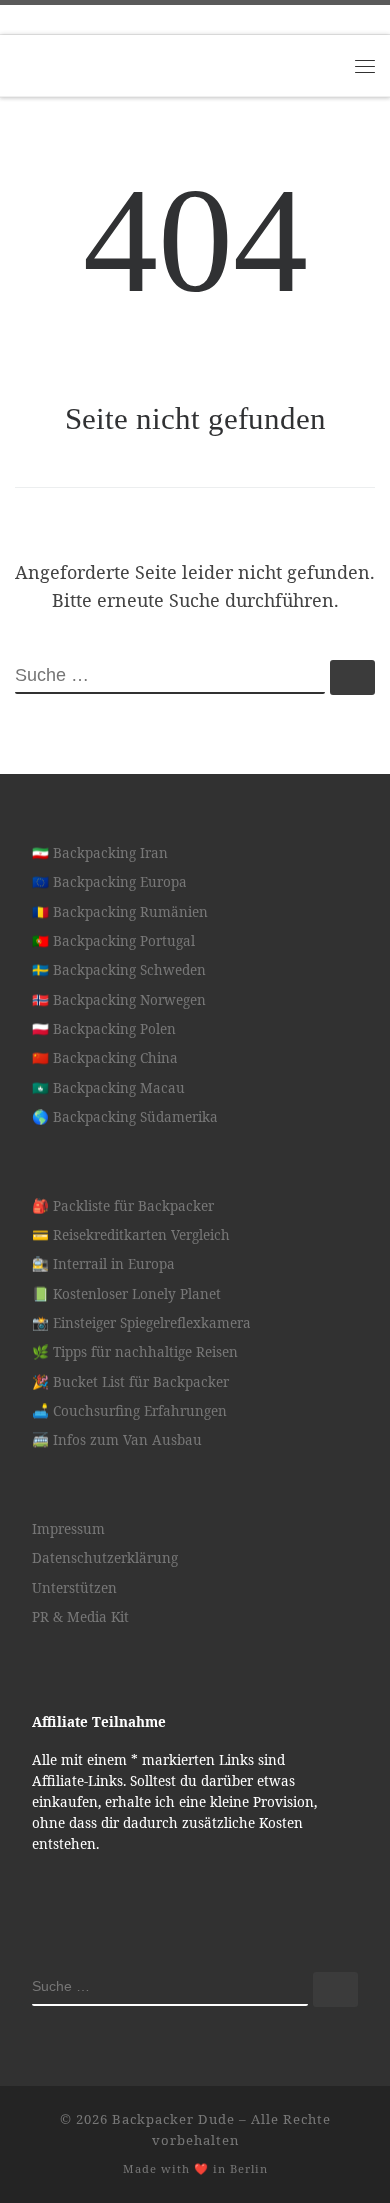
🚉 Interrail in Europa (103, 1264)
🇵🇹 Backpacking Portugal (113, 941)
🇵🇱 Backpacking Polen (104, 1029)
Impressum (68, 1529)
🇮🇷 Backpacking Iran (100, 853)
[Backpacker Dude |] (140, 63)
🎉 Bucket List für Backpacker (130, 1382)
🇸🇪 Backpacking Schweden (119, 970)
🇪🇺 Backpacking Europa (109, 882)
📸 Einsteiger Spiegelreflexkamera (141, 1323)
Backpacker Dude (173, 2119)
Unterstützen (74, 1588)
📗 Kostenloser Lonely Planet (126, 1294)
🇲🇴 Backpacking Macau (108, 1088)
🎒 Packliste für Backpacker (123, 1206)
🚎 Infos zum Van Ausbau (117, 1440)
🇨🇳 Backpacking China (105, 1058)
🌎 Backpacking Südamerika (125, 1117)
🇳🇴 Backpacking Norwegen (119, 1000)
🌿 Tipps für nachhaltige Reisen (135, 1352)
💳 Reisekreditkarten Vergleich (131, 1235)
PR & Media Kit (80, 1617)
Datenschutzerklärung (105, 1558)
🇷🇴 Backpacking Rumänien (120, 912)
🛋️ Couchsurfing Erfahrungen (129, 1411)
